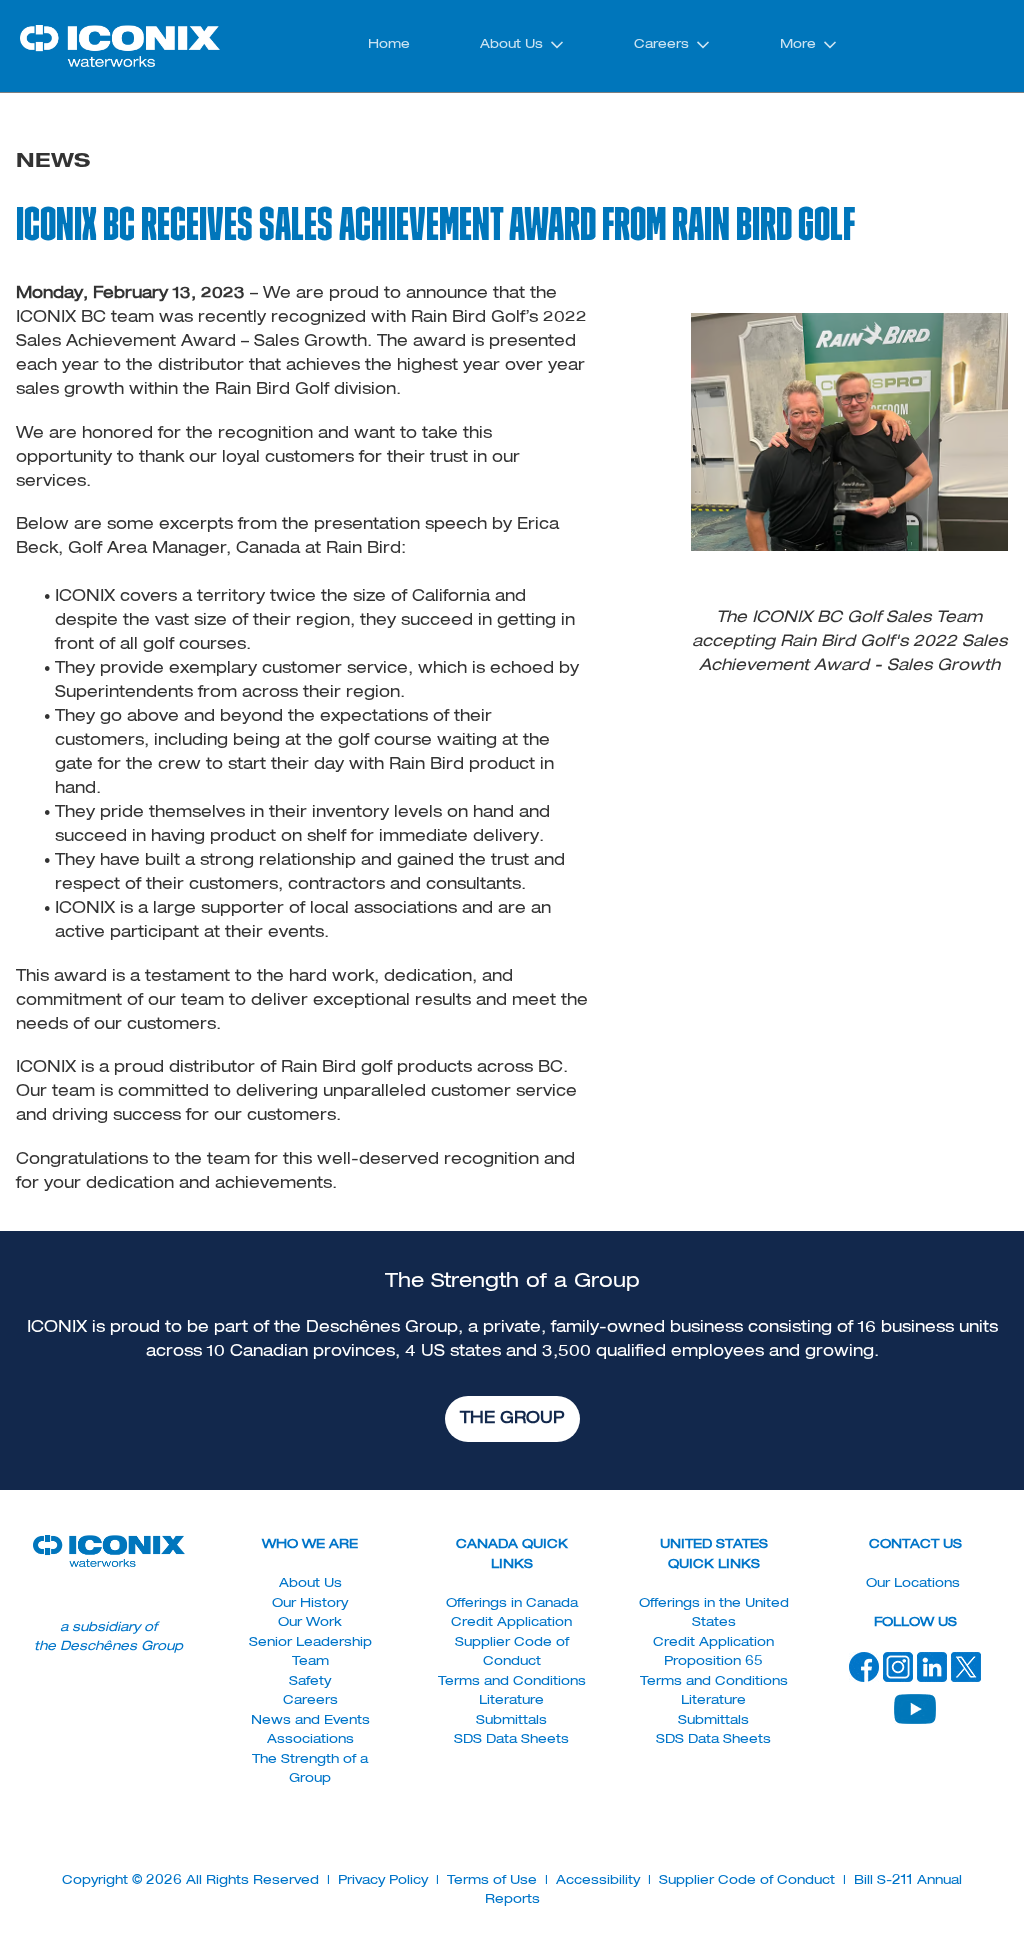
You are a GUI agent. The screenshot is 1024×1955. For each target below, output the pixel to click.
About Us (511, 44)
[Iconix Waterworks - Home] (120, 46)
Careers (661, 44)
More (798, 44)
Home (389, 44)
